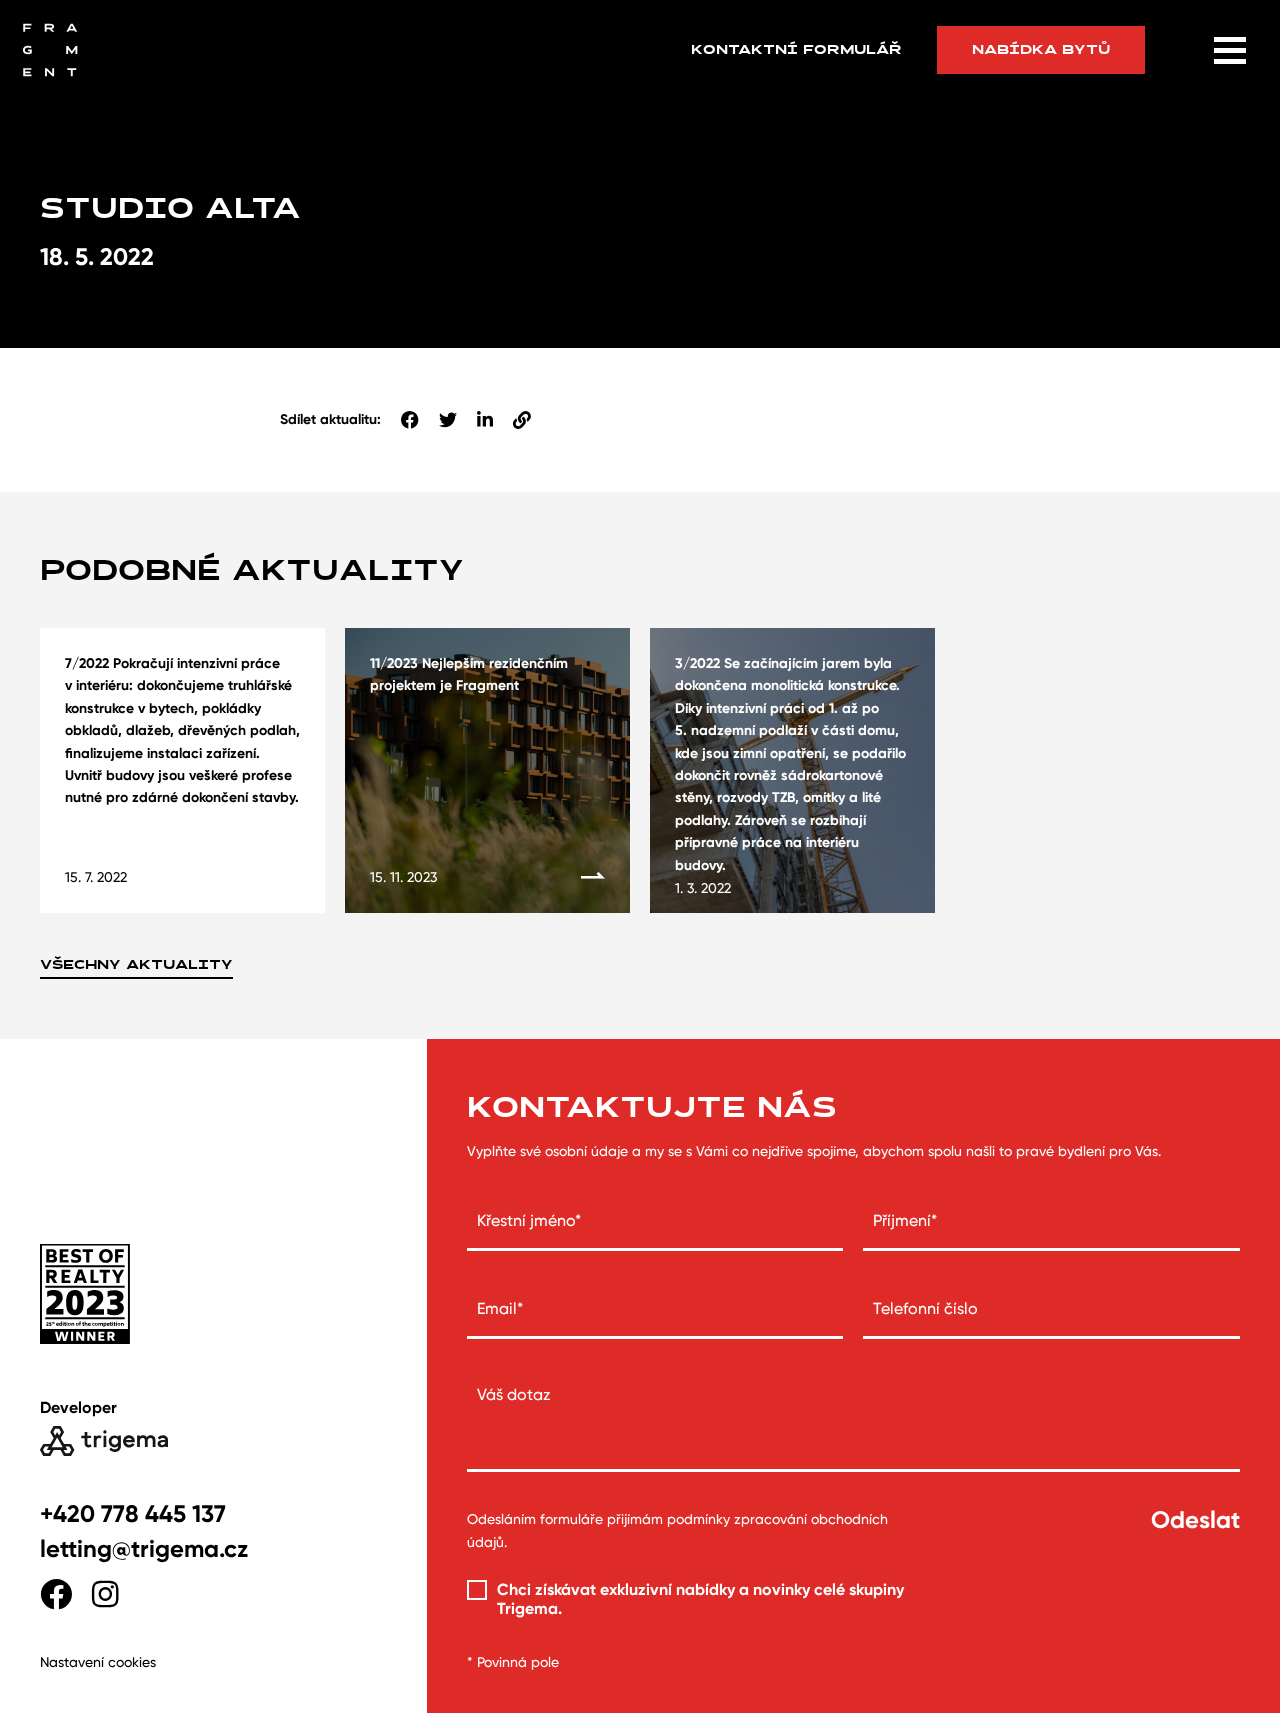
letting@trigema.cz (144, 1548)
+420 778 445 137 (133, 1513)
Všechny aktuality (136, 964)
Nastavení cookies (98, 1662)
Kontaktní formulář (796, 50)
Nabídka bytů (1041, 49)
